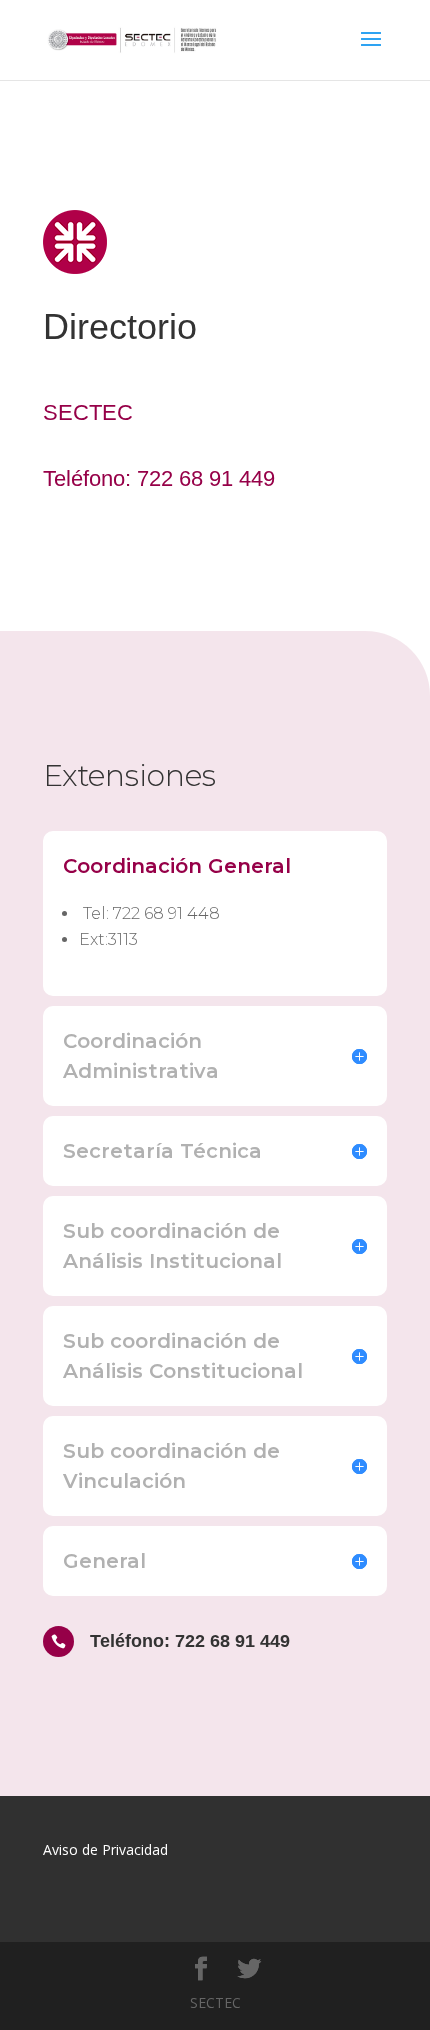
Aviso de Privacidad (105, 1849)
